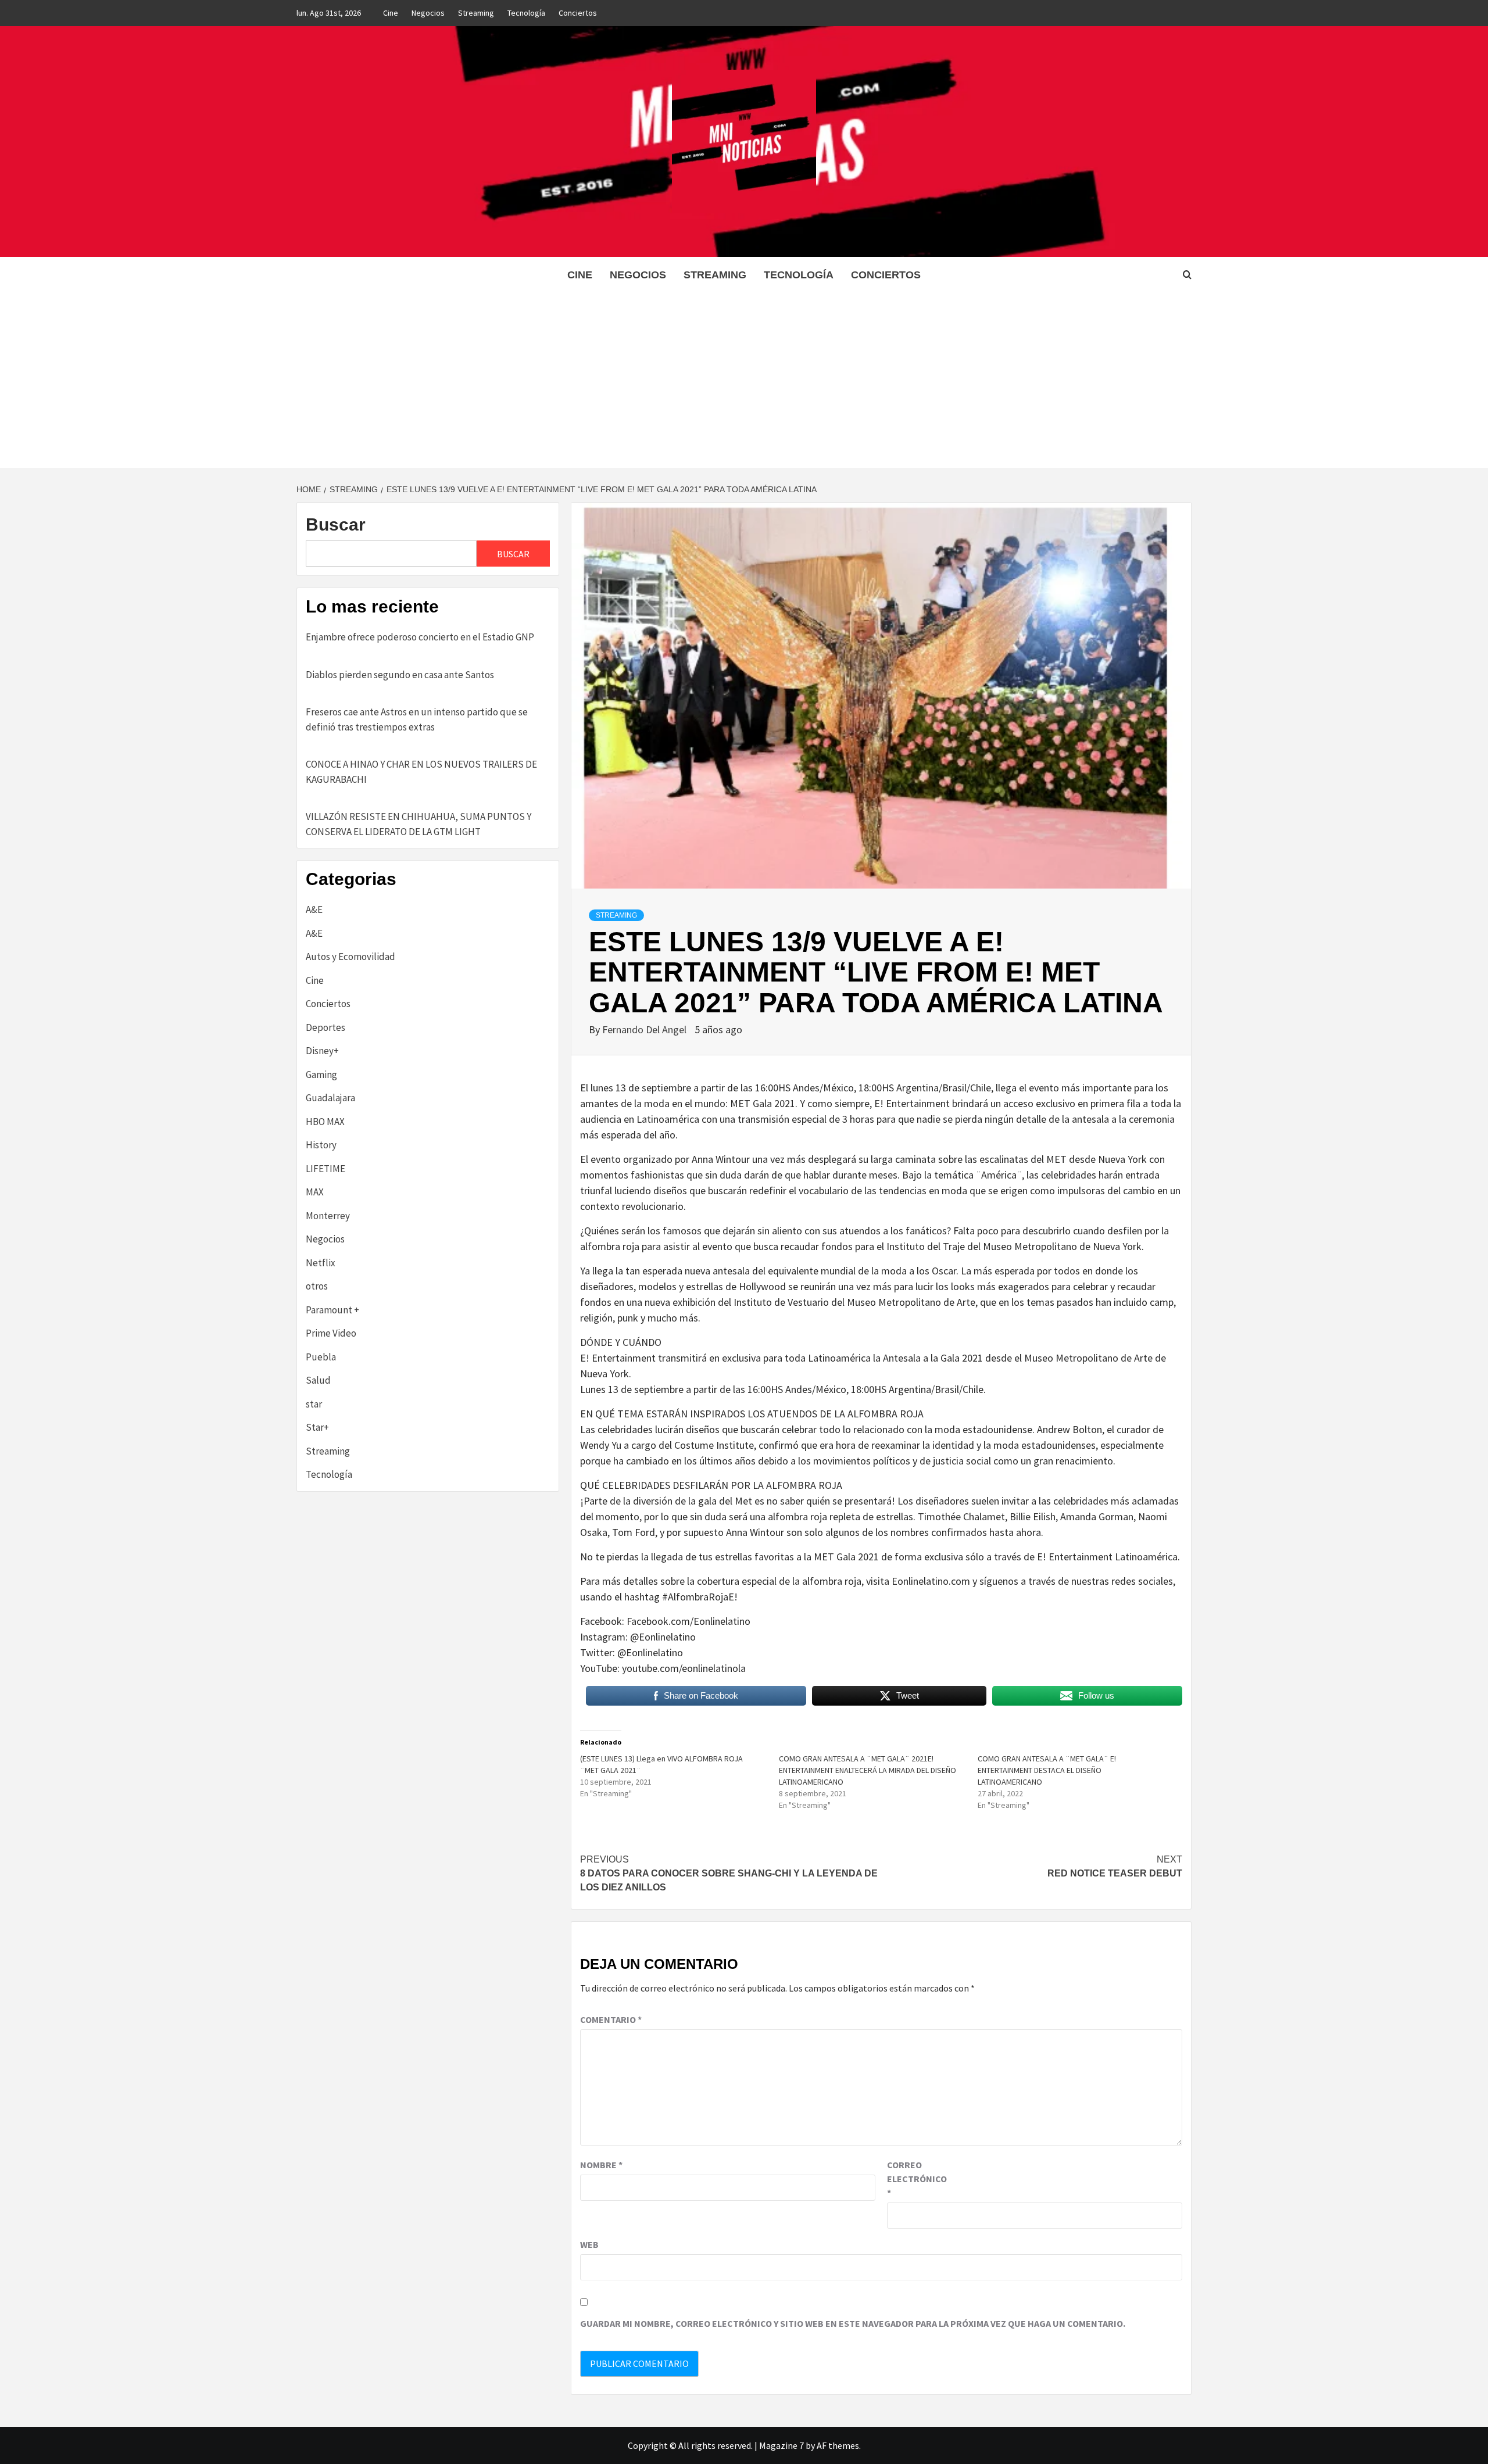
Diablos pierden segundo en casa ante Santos (400, 675)
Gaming (321, 1075)
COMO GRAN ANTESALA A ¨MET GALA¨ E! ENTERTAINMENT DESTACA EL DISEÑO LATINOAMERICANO (1047, 1770)
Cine (391, 13)
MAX (315, 1192)
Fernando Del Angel (645, 1029)
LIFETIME (325, 1169)
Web (589, 2244)
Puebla (321, 1357)
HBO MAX (325, 1122)
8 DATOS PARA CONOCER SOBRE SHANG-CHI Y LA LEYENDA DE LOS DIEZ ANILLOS (729, 1873)
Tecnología (526, 13)
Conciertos (578, 13)
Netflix (321, 1263)
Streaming (476, 13)
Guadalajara (330, 1098)
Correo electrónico (916, 2179)
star (314, 1404)
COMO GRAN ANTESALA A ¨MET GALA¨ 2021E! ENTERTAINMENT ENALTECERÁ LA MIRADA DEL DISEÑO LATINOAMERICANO (868, 1770)
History (321, 1145)
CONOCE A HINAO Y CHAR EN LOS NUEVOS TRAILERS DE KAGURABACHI (421, 772)
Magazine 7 (781, 2445)
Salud (318, 1380)
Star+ (317, 1427)
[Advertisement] (744, 381)
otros (317, 1286)
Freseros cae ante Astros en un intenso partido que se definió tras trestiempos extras (417, 719)
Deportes (325, 1027)
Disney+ (322, 1051)
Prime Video (331, 1333)
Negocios (428, 13)
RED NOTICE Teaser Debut (1115, 1866)
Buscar (336, 524)
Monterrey (328, 1216)
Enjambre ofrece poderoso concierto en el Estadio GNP (420, 637)
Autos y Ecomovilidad (350, 957)
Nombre (601, 2165)
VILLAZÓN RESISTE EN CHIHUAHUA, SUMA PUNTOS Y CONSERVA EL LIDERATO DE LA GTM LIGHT (419, 824)
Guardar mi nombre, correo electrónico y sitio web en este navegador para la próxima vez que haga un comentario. (853, 2323)
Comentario (611, 2019)
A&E (314, 909)
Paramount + (332, 1310)
